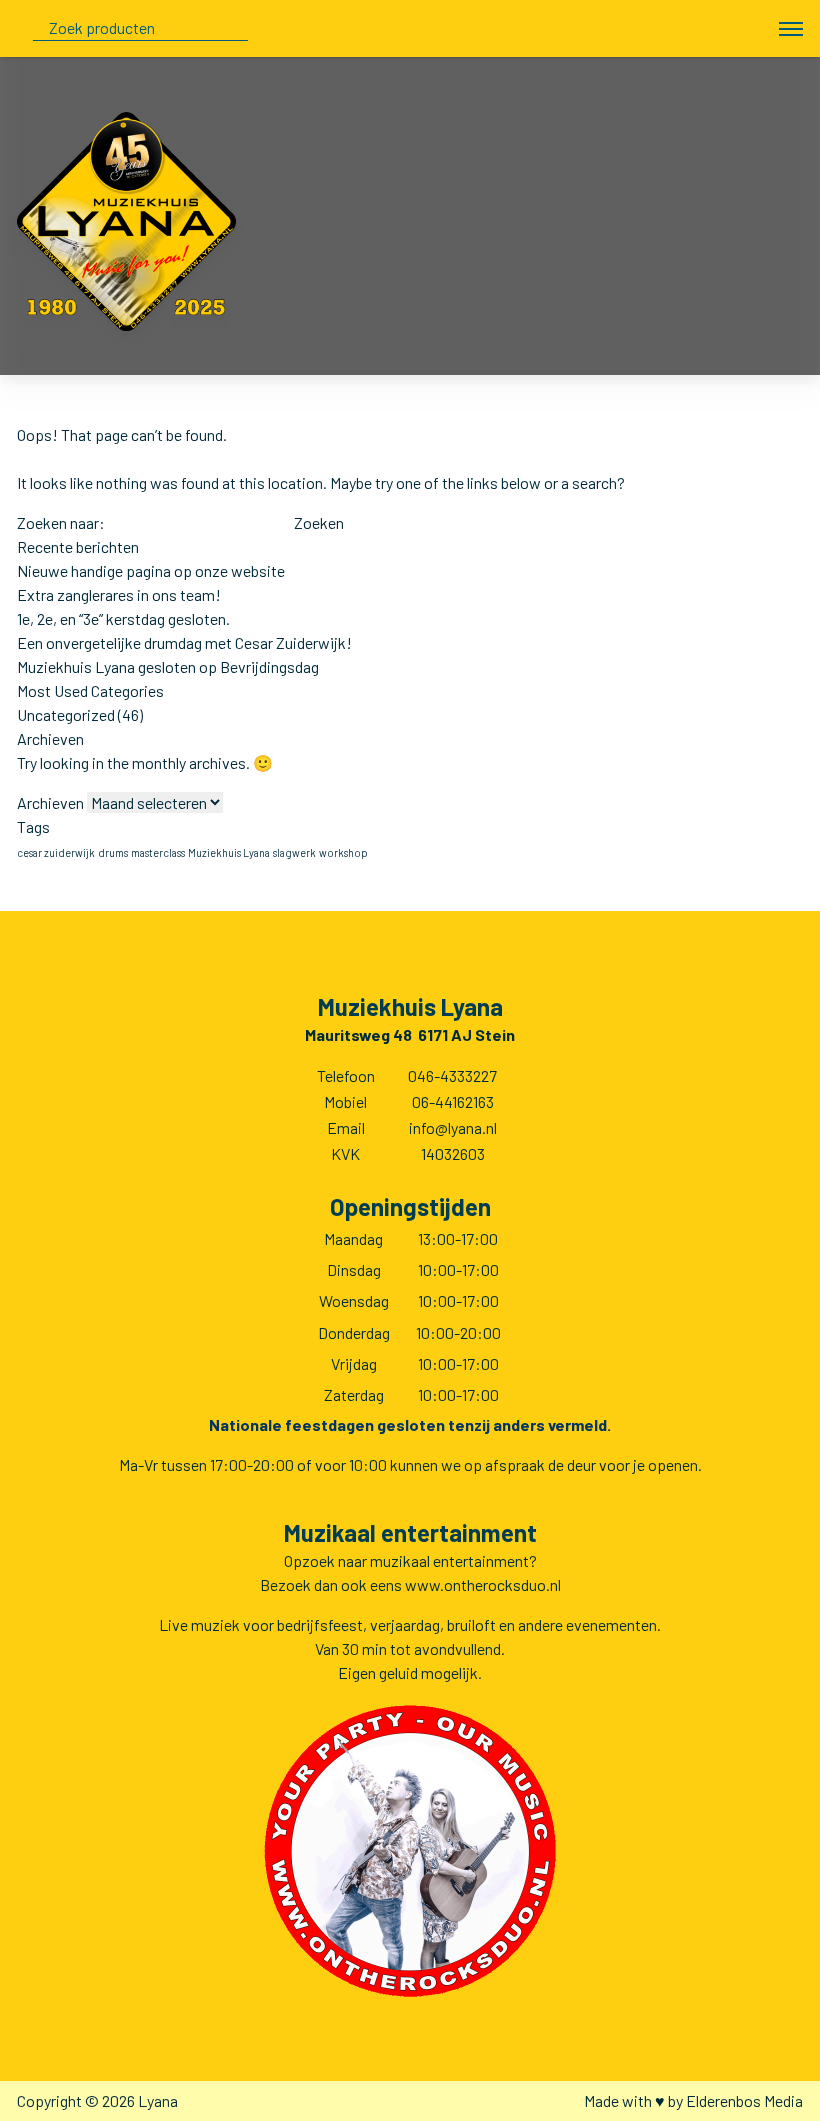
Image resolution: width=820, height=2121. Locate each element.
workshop (343, 852)
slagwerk (294, 852)
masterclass (158, 852)
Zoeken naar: (61, 522)
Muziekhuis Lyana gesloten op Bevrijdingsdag (168, 666)
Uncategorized (66, 714)
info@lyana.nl (453, 1127)
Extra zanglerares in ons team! (119, 594)
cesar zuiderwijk (56, 852)
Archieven (50, 802)
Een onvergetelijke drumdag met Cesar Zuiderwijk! (184, 642)
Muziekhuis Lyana (229, 852)
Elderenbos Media (744, 2100)
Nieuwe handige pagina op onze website (151, 570)
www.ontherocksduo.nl (483, 1584)
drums (113, 852)
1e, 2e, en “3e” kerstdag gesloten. (123, 618)
